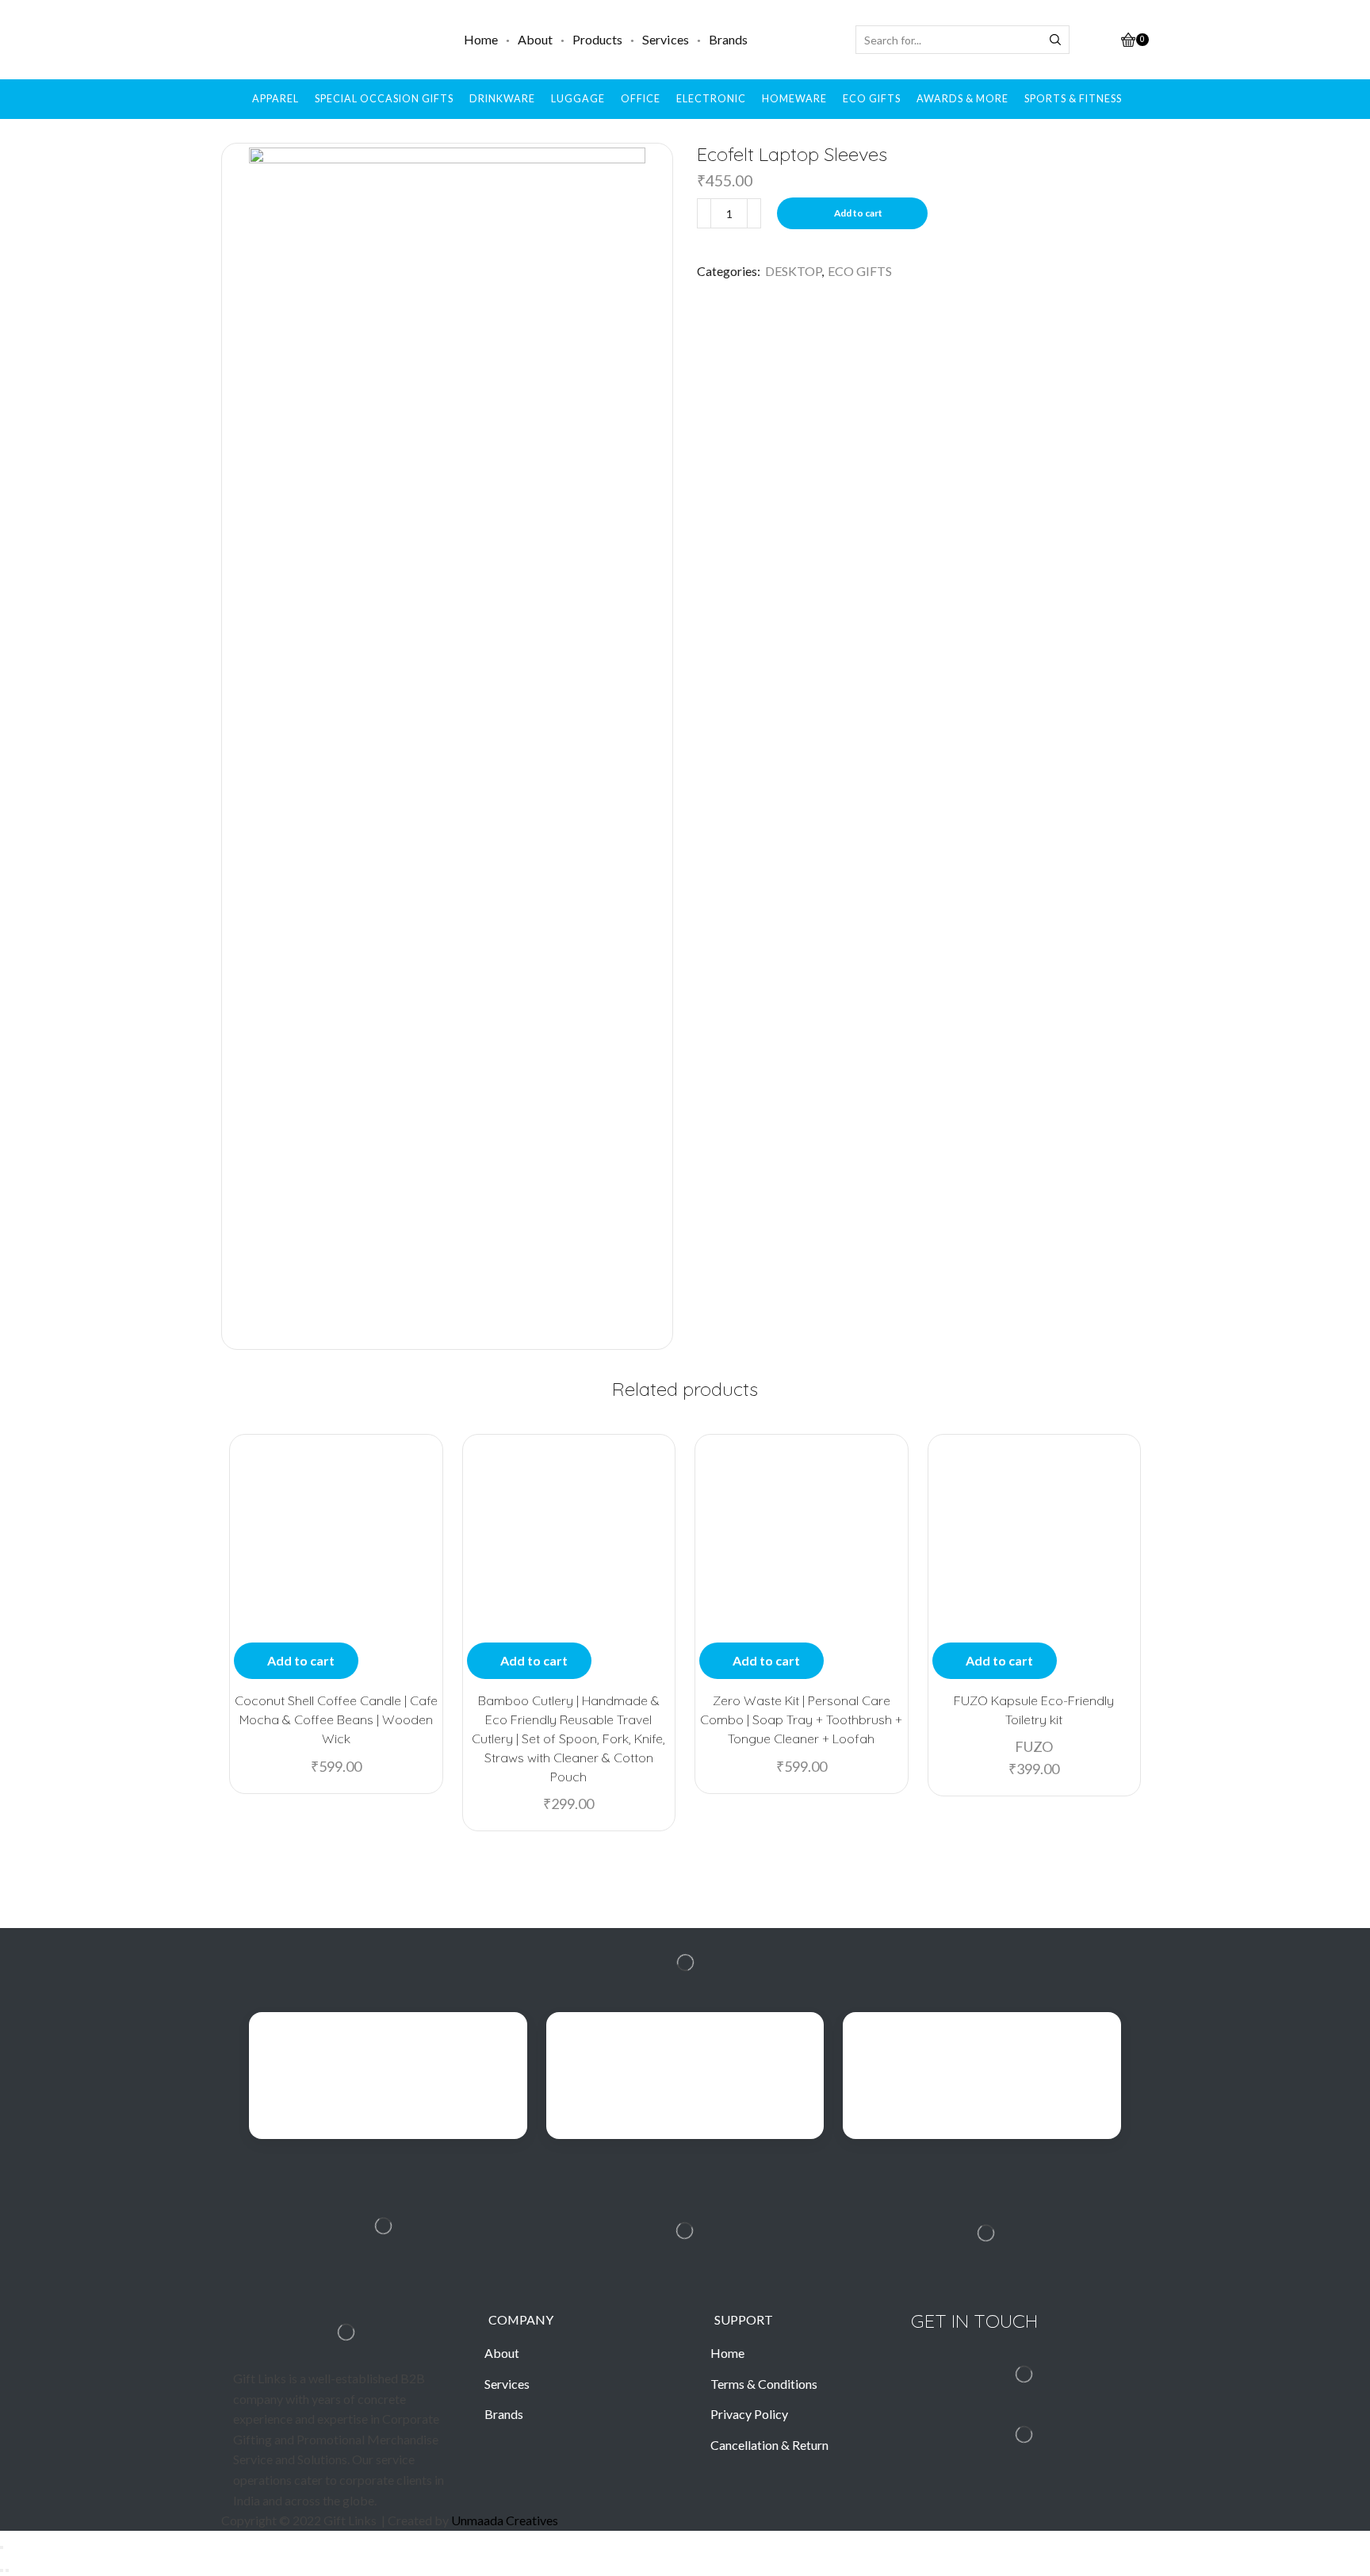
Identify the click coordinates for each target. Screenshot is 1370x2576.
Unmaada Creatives (505, 2520)
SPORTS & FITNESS (1073, 99)
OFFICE (641, 99)
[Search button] (1055, 40)
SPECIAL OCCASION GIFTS (384, 99)
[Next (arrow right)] (7, 2570)
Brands (728, 39)
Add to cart (858, 213)
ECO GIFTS (872, 99)
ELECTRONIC (711, 99)
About (535, 39)
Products (597, 39)
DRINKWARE (502, 99)
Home (481, 39)
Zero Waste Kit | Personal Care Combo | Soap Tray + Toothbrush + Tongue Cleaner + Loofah (801, 1719)
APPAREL (276, 99)
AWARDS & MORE (962, 99)
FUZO (1034, 1746)
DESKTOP (793, 271)
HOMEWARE (794, 99)
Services (666, 39)
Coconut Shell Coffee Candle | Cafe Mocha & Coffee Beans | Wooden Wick (336, 1719)
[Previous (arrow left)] (2, 2570)
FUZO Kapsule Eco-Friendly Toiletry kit (1034, 1710)
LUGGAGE (578, 99)
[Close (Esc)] (2, 2547)
